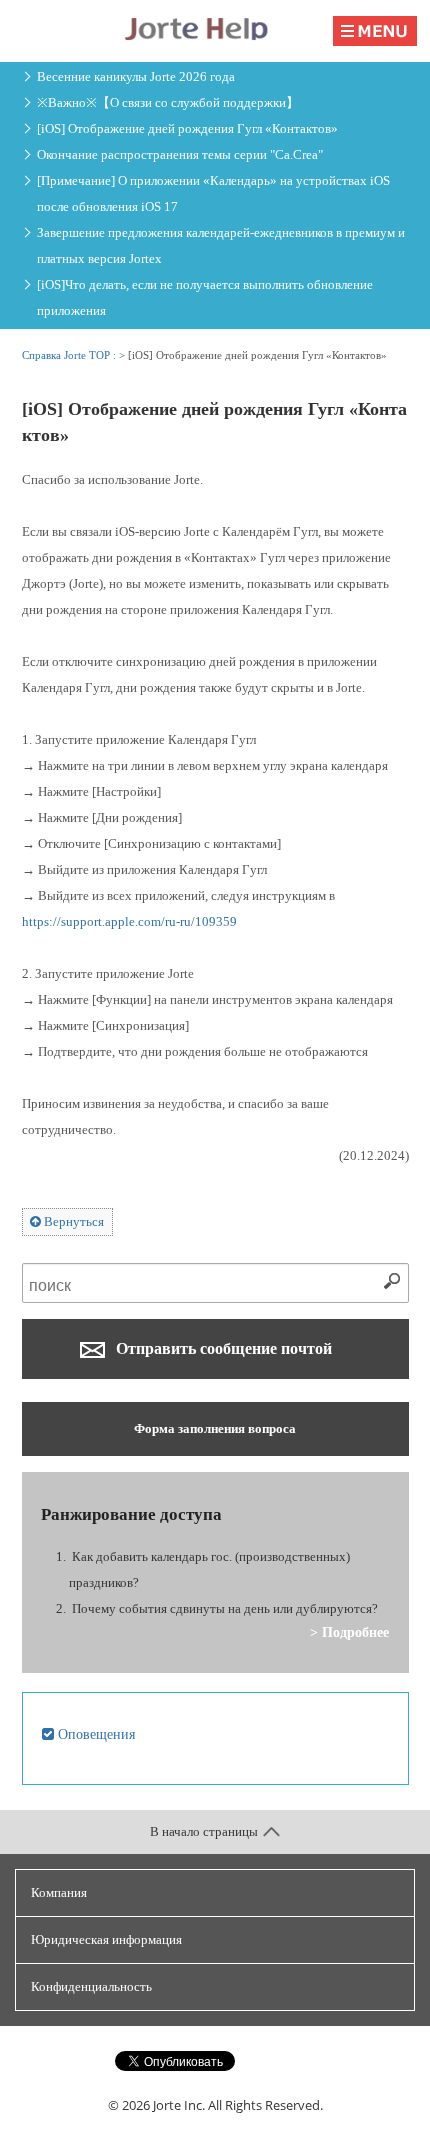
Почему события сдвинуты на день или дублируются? (225, 1608)
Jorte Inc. (179, 2105)
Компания (59, 1892)
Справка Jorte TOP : (70, 355)
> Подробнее (349, 1632)
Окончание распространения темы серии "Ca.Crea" (180, 154)
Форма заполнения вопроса (215, 1428)
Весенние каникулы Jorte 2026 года (136, 76)
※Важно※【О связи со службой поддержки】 (168, 102)
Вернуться (72, 1221)
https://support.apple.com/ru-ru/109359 (129, 921)
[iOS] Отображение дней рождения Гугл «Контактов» (187, 128)
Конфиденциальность (91, 1986)
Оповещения (94, 1734)
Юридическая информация (106, 1939)
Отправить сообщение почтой (222, 1348)
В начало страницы (204, 1831)
